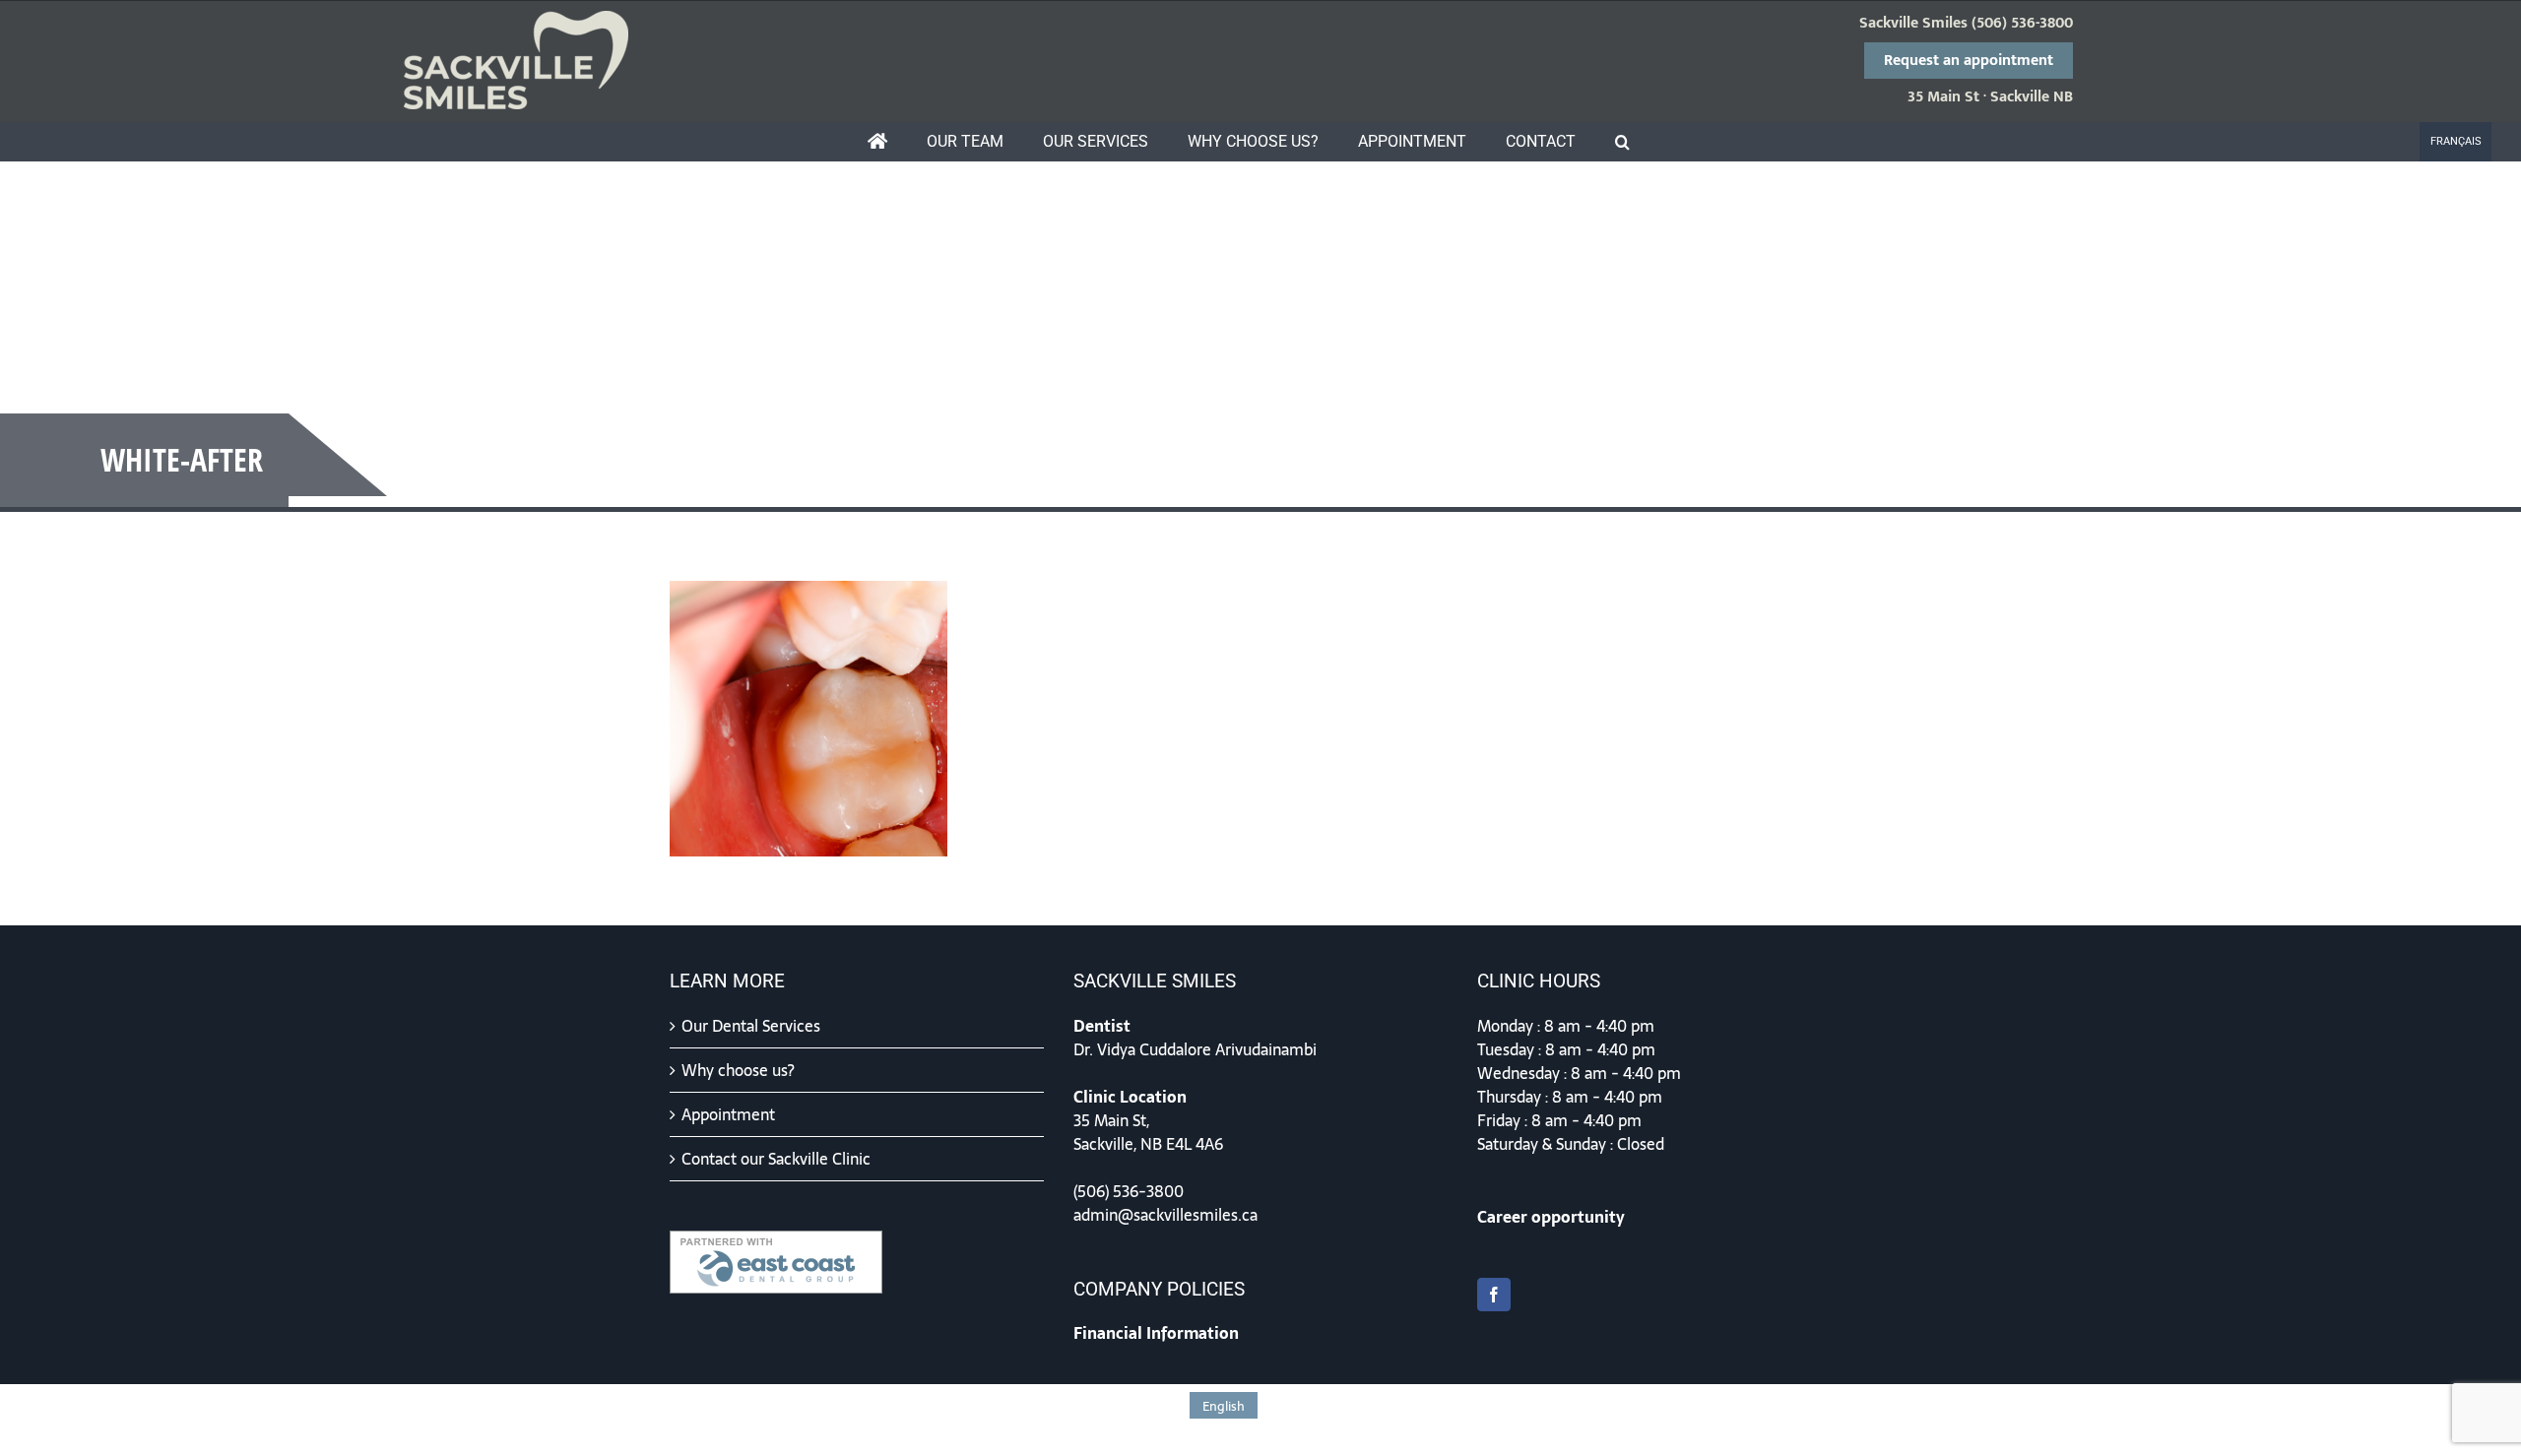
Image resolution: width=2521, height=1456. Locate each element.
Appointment (728, 1114)
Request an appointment (1969, 61)
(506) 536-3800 (2022, 24)
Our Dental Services (751, 1026)
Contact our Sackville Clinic (776, 1159)
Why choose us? (738, 1070)
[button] (1622, 142)
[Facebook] (1494, 1295)
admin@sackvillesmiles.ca (1165, 1215)
